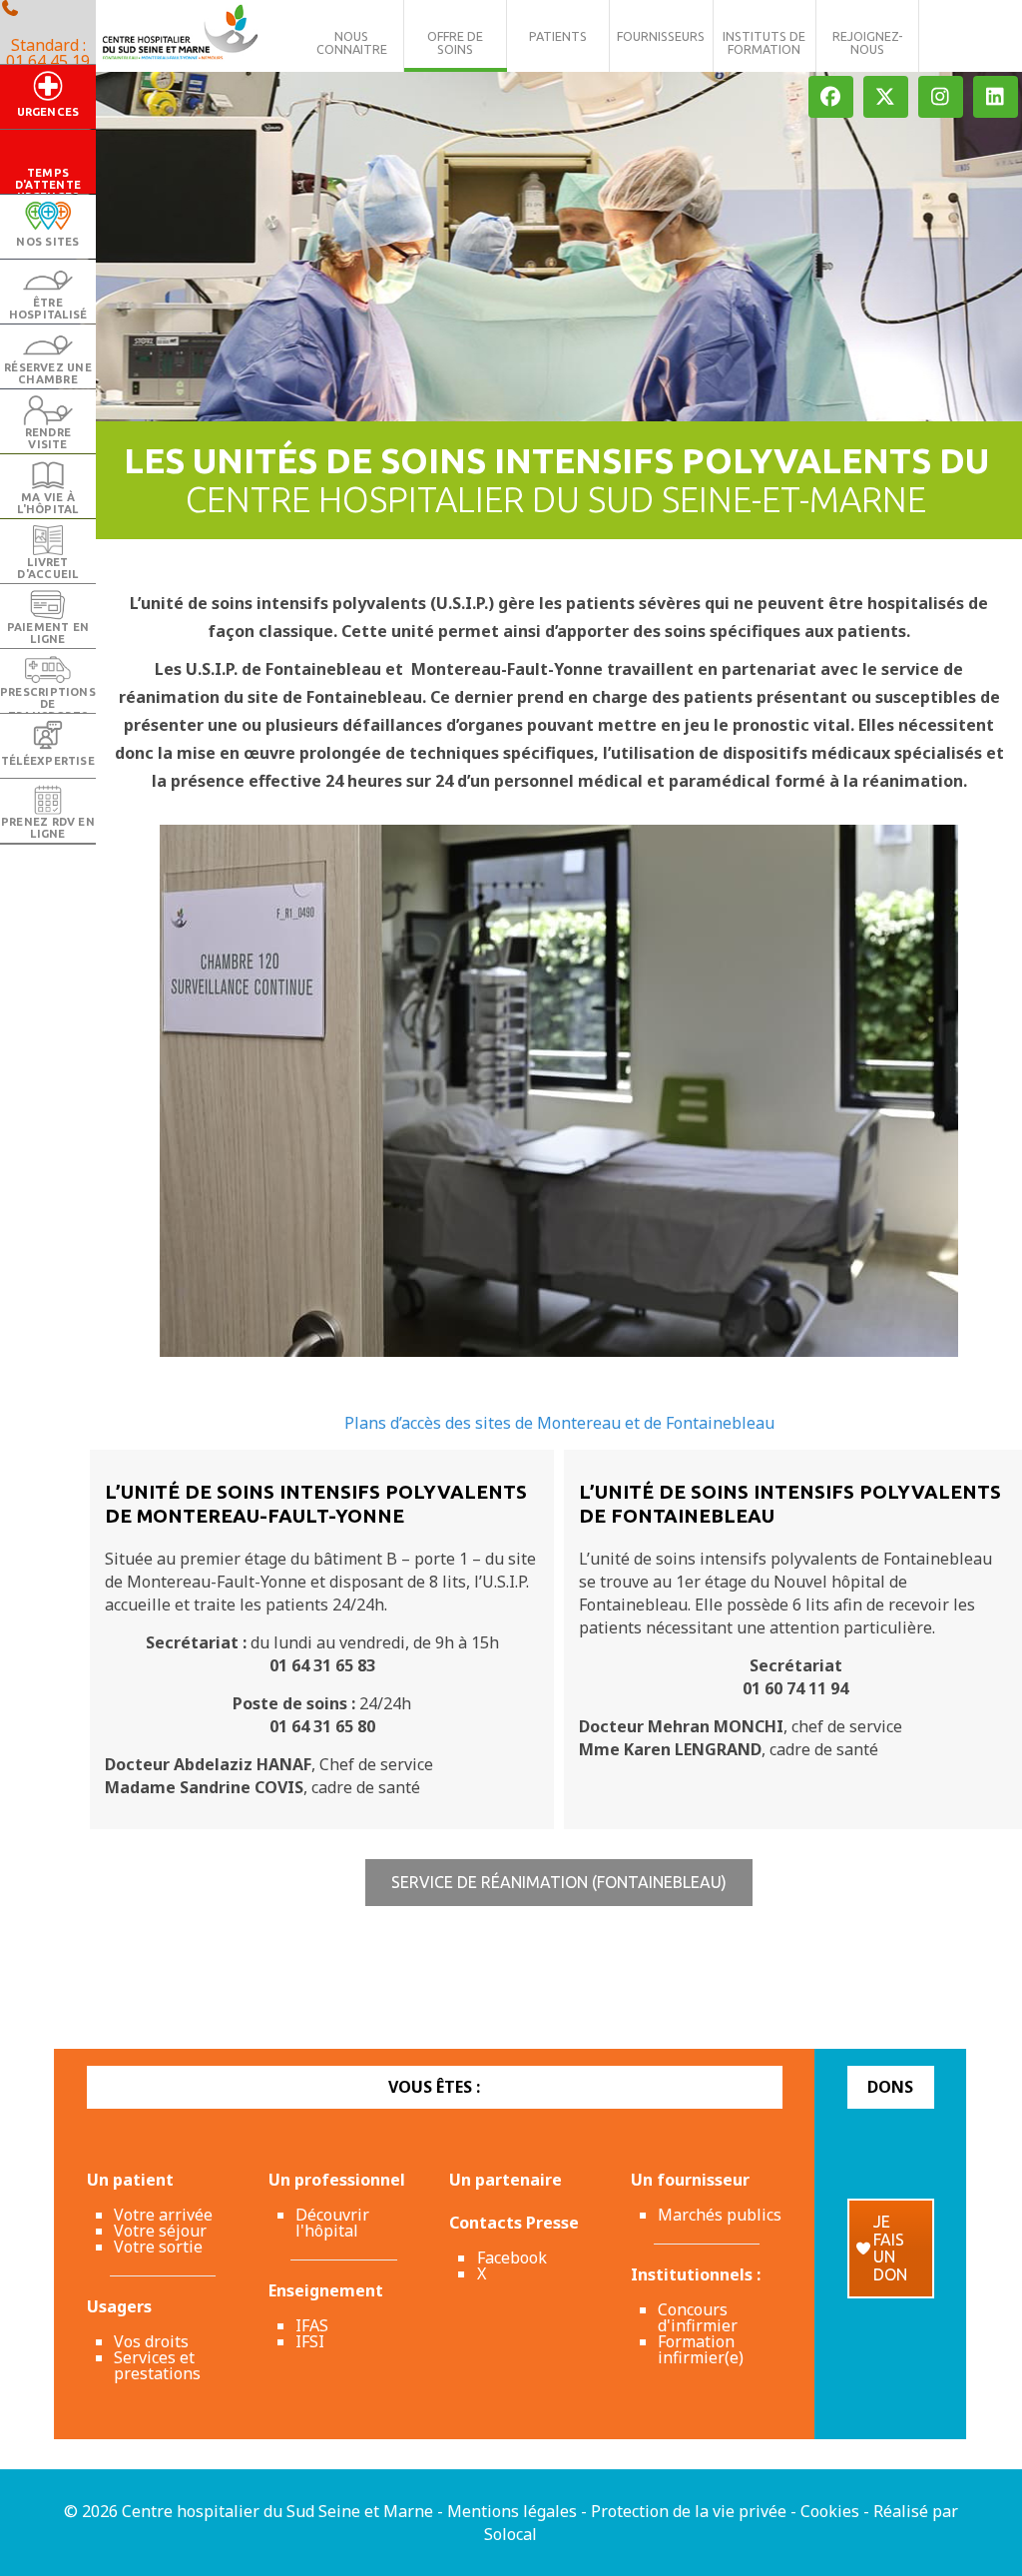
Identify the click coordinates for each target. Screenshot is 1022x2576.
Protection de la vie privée (689, 2511)
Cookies (830, 2511)
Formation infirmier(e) (701, 2349)
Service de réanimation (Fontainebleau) (559, 1882)
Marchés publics (720, 2215)
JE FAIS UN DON (890, 2248)
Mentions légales (512, 2511)
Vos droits (151, 2341)
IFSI (310, 2341)
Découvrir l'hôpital (332, 2223)
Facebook (512, 2257)
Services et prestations (157, 2365)
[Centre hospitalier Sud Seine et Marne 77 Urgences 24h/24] (180, 35)
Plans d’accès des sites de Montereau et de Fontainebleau (559, 1423)
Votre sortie (158, 2247)
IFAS (312, 2325)
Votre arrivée (163, 2215)
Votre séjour (160, 2231)
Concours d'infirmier (698, 2317)
